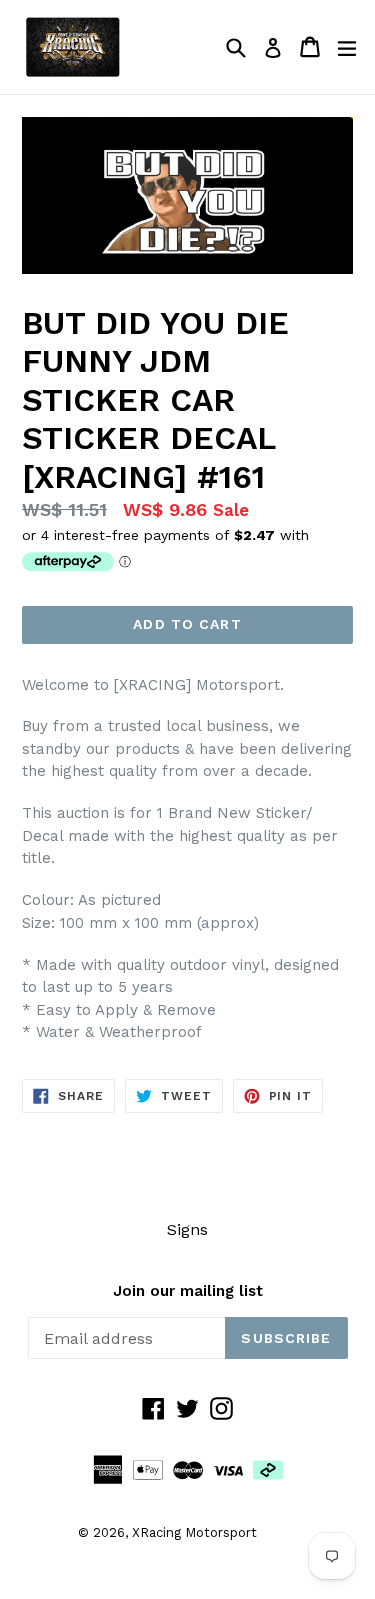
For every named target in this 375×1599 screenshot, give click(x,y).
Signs (187, 1229)
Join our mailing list (188, 1291)
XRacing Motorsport (194, 1532)
